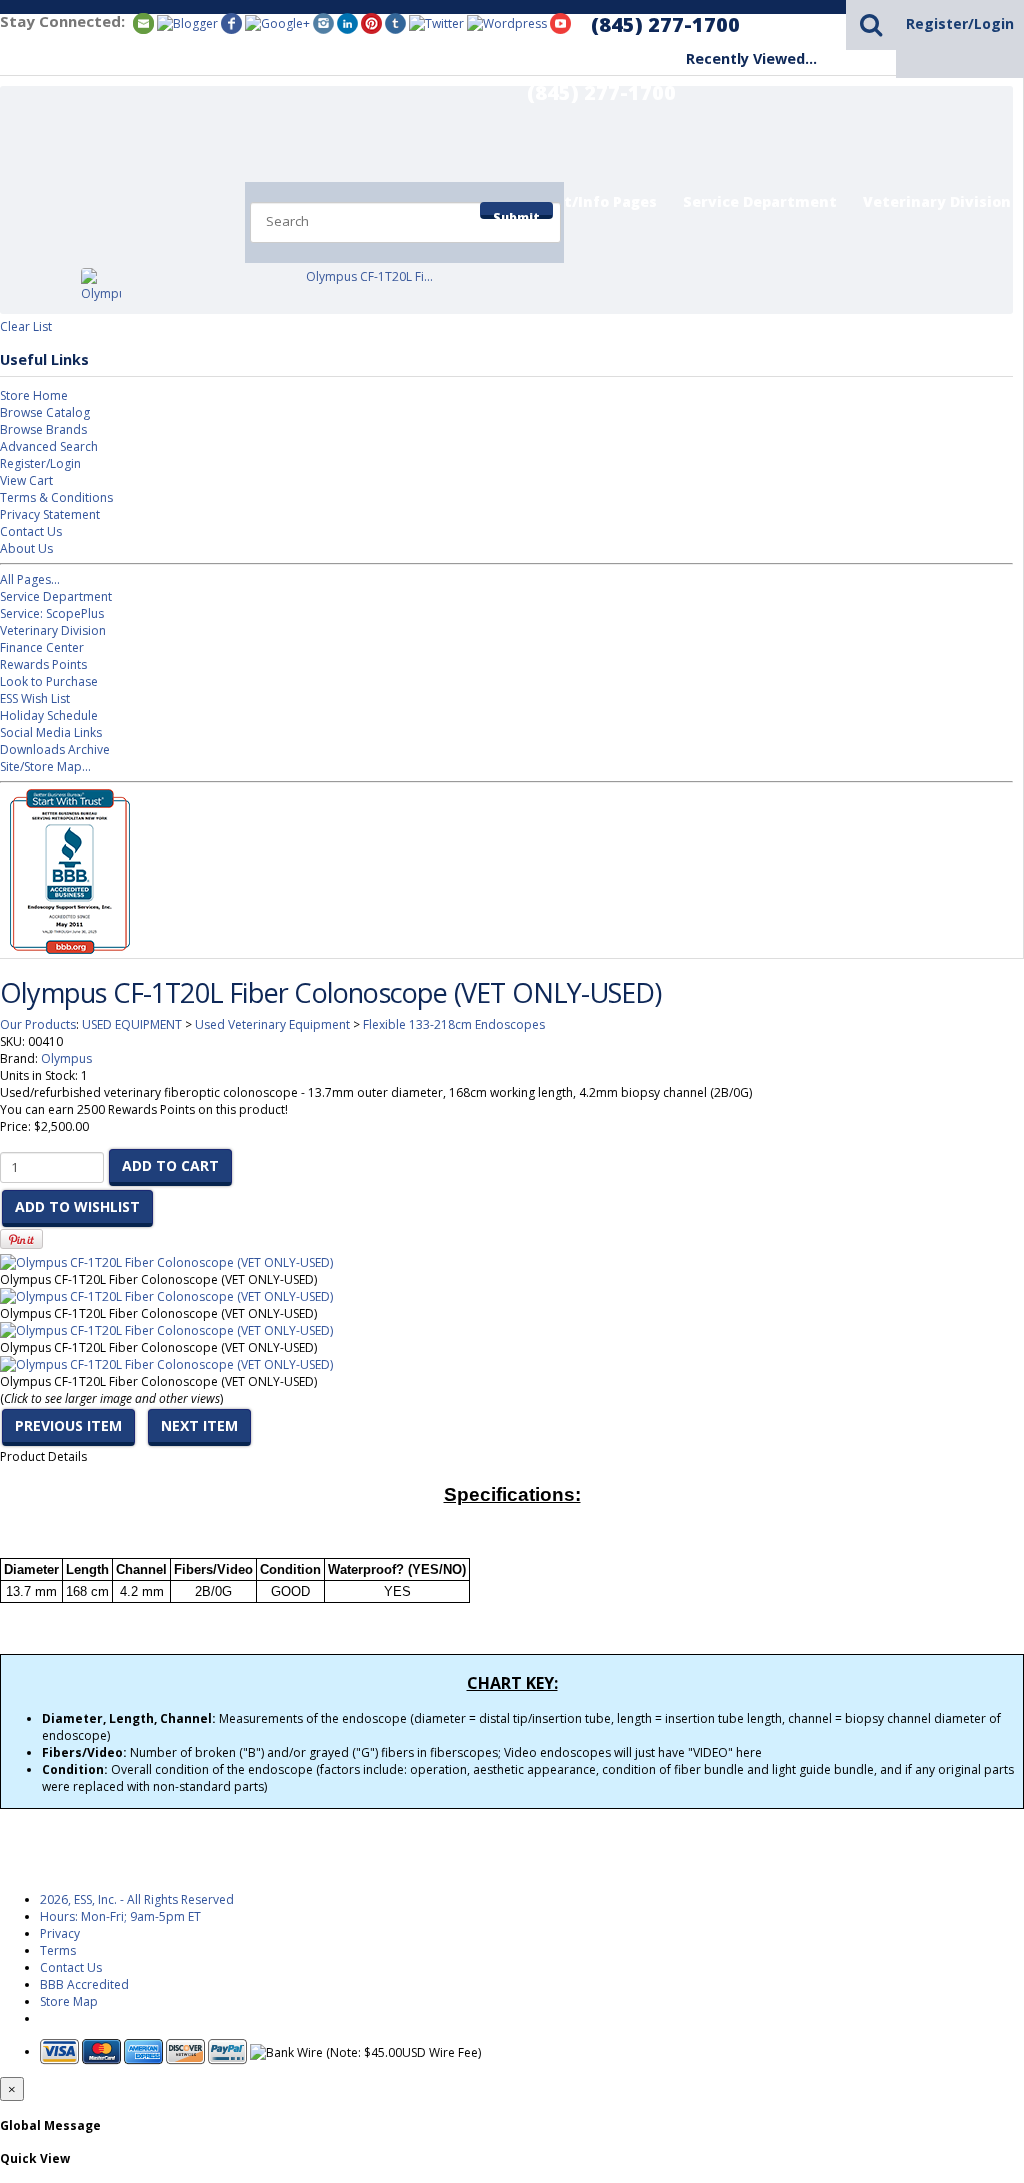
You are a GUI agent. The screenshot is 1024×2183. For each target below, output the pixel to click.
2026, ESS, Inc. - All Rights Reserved (137, 1899)
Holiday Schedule (49, 715)
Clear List (26, 326)
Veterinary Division (937, 201)
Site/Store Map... (45, 766)
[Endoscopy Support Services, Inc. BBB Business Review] (65, 949)
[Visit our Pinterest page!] (371, 22)
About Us (26, 548)
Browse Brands (43, 429)
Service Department (760, 201)
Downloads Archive (55, 749)
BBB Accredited (84, 1984)
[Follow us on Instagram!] (323, 22)
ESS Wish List (35, 698)
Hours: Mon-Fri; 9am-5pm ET (120, 1916)
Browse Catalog (45, 412)
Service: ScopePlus (52, 613)
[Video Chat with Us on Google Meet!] (507, 22)
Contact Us (31, 531)
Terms (58, 1950)
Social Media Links (51, 732)
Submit (516, 214)
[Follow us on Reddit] (277, 22)
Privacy (60, 1933)
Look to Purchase (49, 681)
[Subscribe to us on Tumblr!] (395, 22)
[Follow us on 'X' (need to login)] (436, 22)
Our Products (38, 1024)
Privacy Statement (50, 514)
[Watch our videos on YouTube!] (560, 22)
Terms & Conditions (56, 497)
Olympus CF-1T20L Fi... (369, 276)
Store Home (34, 395)
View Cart (26, 480)
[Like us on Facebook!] (231, 22)
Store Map (69, 2001)
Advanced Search (49, 446)
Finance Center (42, 647)
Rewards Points (43, 664)
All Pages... (30, 579)
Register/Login (960, 23)
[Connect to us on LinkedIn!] (347, 22)
